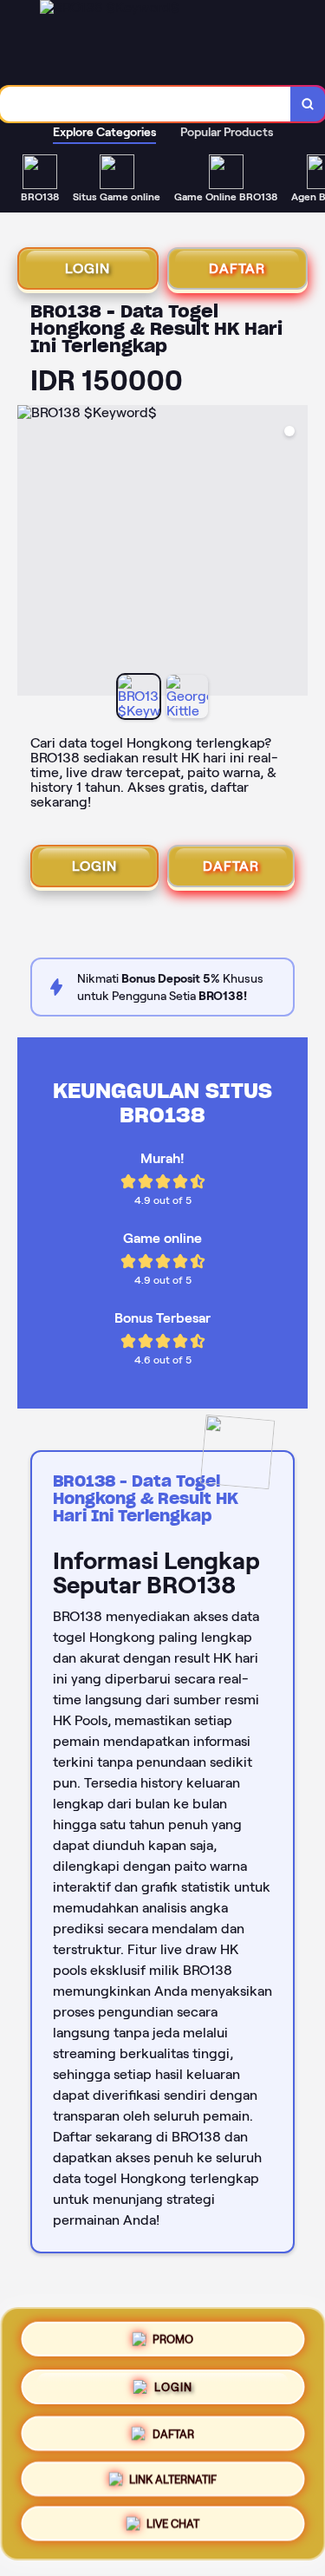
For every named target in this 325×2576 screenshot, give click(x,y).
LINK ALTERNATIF (173, 2480)
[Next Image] (294, 553)
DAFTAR (237, 268)
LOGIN (88, 268)
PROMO (173, 2336)
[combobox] (146, 104)
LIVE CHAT (173, 2527)
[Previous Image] (31, 553)
